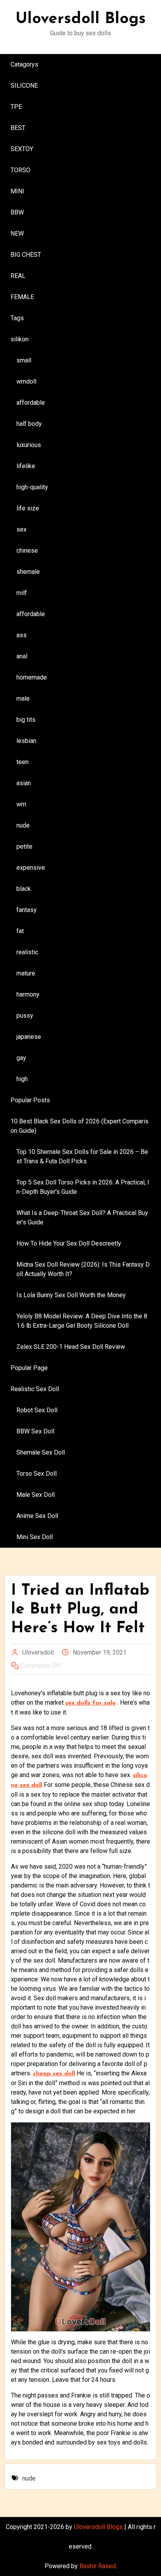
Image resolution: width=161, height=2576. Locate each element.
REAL (18, 276)
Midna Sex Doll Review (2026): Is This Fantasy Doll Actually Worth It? (83, 1269)
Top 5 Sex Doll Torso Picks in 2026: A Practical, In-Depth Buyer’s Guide (83, 1187)
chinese (27, 551)
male (23, 699)
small (24, 360)
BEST (18, 128)
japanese (29, 1037)
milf (22, 593)
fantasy (27, 910)
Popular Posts (30, 1100)
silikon (20, 339)
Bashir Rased (97, 2566)
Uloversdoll (38, 1652)
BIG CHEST (26, 255)
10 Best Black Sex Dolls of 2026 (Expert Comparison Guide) (80, 1126)
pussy (25, 1016)
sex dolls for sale (90, 1703)
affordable (31, 403)
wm (21, 804)
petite (24, 846)
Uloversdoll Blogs (81, 19)
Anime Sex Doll (37, 1516)
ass (21, 635)
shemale (28, 572)
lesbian (26, 741)
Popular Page (29, 1368)
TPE (16, 107)
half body (29, 424)
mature (26, 973)
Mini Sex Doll (35, 1537)
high (22, 1079)
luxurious (29, 445)
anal (22, 656)
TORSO (21, 170)
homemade (32, 677)
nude (23, 825)
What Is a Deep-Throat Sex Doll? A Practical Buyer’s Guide (82, 1218)
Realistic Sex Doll (35, 1389)
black (24, 889)
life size (28, 508)
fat (20, 931)
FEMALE (22, 297)
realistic (27, 952)
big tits (26, 720)
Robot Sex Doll (37, 1410)
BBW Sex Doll (35, 1431)
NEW (17, 233)
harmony (28, 994)
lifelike (26, 466)
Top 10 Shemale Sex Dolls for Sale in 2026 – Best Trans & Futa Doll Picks (82, 1156)
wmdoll (26, 381)
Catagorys (24, 64)
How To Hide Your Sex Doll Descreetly (69, 1243)
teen (22, 762)
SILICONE (24, 86)
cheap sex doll (54, 2074)
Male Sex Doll (36, 1495)
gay (21, 1058)
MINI (17, 191)
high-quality (32, 487)
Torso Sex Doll (37, 1474)
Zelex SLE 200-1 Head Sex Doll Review (71, 1347)
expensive (31, 868)
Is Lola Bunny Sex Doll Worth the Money (71, 1295)
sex (21, 529)
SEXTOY (22, 149)
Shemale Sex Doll (41, 1452)
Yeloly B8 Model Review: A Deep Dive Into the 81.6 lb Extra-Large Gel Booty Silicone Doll (82, 1321)
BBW (17, 212)
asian (24, 783)
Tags (17, 318)
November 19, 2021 (100, 1652)
